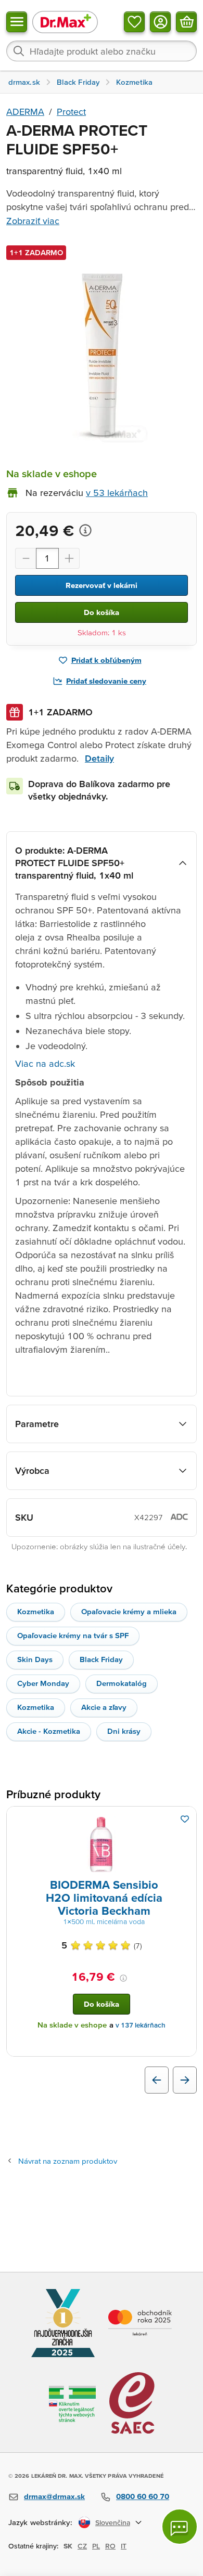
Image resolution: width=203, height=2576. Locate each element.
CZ (82, 2546)
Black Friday (101, 1659)
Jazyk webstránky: (40, 2522)
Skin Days (35, 1659)
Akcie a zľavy (104, 1707)
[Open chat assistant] (180, 2527)
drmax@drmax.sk (54, 2496)
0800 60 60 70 (143, 2496)
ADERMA (25, 112)
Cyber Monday (43, 1683)
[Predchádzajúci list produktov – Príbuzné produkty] (157, 2080)
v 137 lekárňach (141, 2025)
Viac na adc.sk (45, 1063)
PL (96, 2546)
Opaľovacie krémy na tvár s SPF (73, 1635)
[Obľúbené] (134, 22)
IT (124, 2546)
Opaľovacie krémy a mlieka (129, 1611)
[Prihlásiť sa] (160, 22)
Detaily (99, 758)
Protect (71, 112)
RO (110, 2546)
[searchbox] (102, 51)
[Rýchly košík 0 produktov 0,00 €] (186, 22)
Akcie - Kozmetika (49, 1731)
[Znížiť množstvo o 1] (26, 558)
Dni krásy (124, 1731)
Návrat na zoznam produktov (68, 2161)
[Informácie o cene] (85, 530)
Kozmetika (36, 1611)
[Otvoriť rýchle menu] (17, 22)
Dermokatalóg (122, 1683)
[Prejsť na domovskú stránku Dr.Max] (65, 22)
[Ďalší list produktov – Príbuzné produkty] (185, 2080)
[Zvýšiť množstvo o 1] (69, 558)
